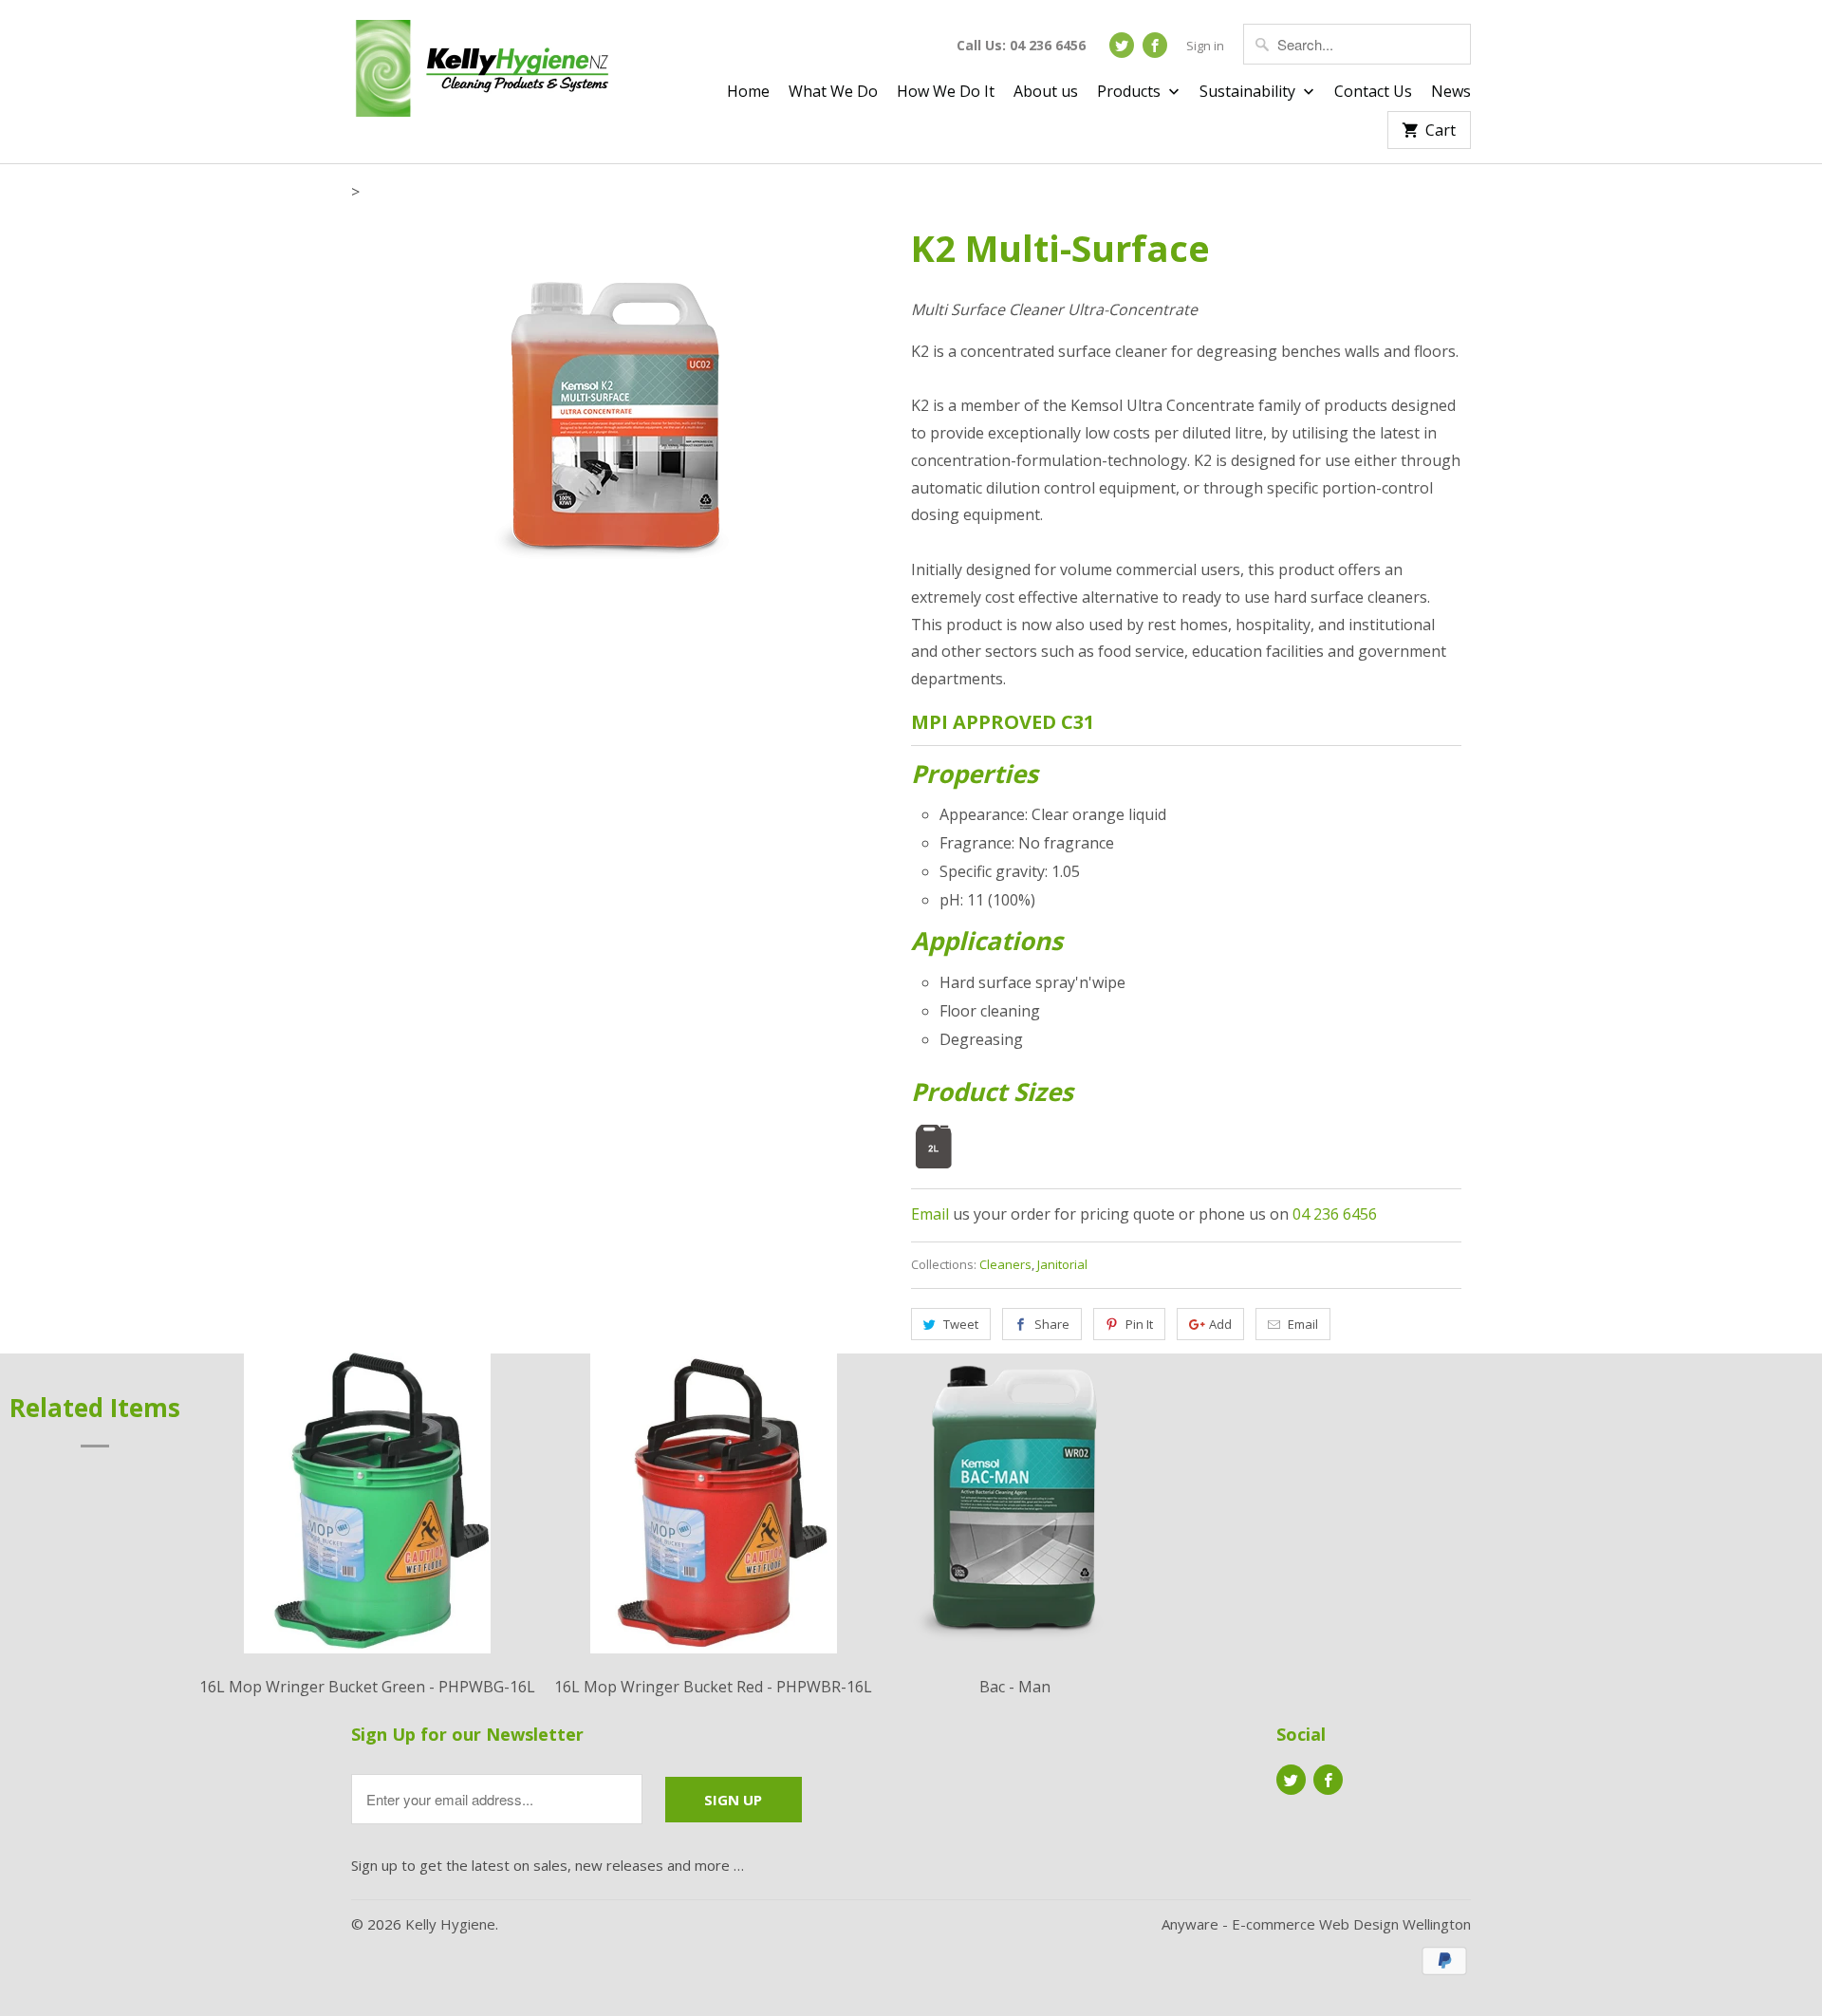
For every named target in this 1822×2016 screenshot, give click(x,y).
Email (930, 1214)
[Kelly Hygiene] (484, 72)
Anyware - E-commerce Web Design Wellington (1316, 1924)
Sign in (1205, 46)
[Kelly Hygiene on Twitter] (1122, 45)
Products (1131, 92)
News (1451, 92)
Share (1052, 1324)
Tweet (961, 1324)
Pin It (1139, 1324)
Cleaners (1005, 1264)
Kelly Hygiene (450, 1924)
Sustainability (1249, 92)
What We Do (833, 92)
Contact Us (1373, 92)
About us (1046, 92)
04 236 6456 (1335, 1214)
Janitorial (1062, 1264)
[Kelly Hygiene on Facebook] (1155, 45)
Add (1220, 1324)
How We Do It (946, 92)
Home (748, 92)
